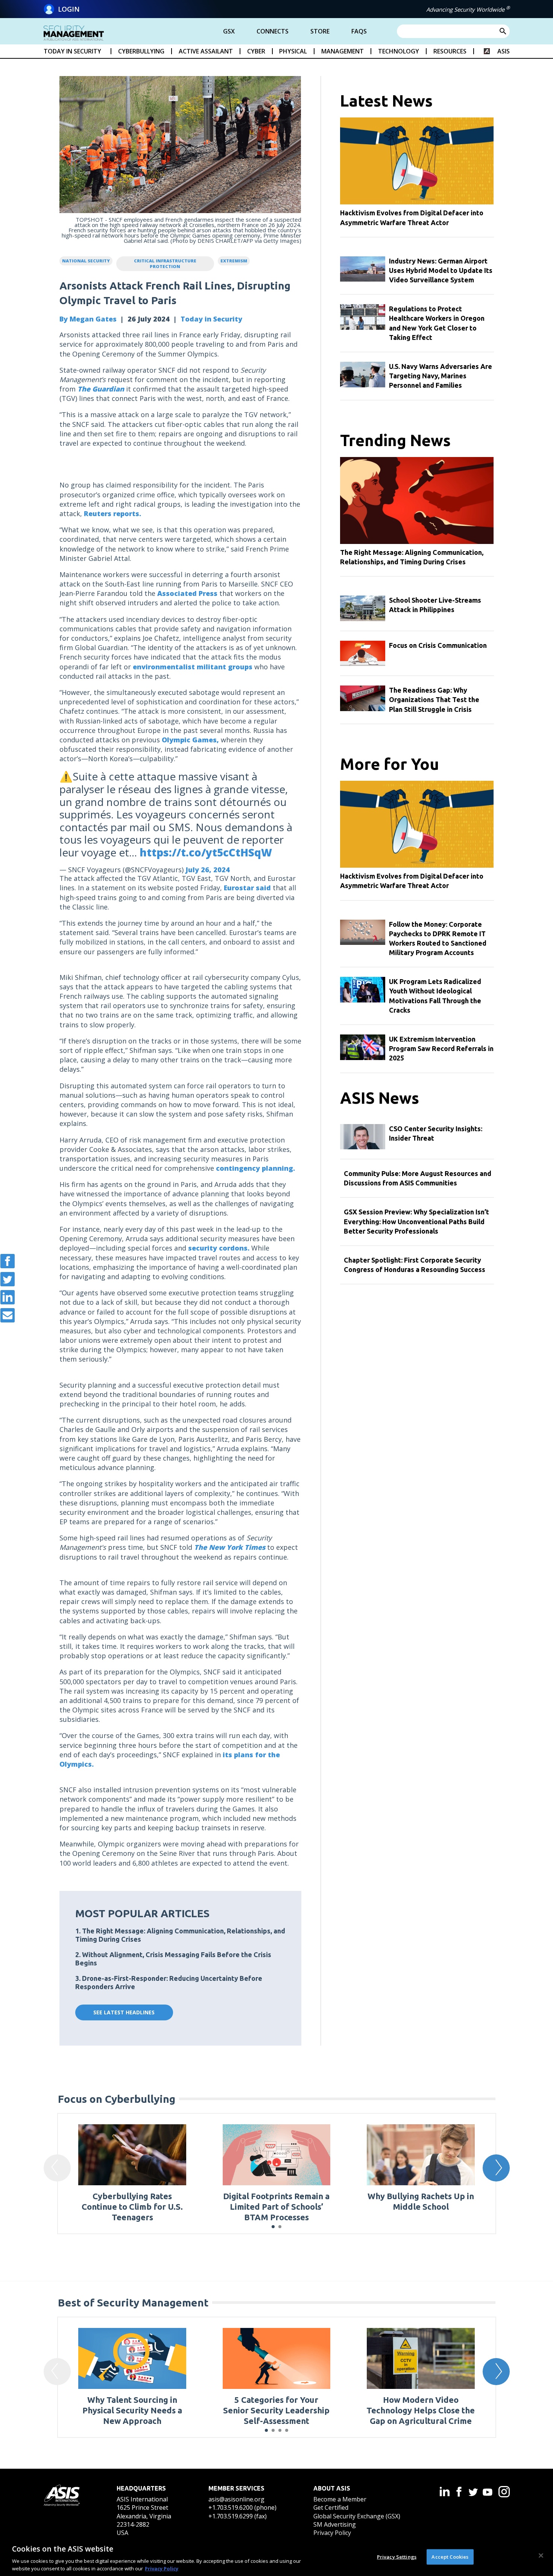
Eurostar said (247, 888)
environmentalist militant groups (193, 667)
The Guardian (101, 389)
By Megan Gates (88, 319)
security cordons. (219, 1248)
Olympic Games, (190, 740)
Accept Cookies (450, 2557)
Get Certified (331, 2507)
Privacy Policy (332, 2533)
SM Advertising (335, 2524)
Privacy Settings (397, 2557)
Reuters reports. (112, 513)
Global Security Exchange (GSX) (357, 2516)
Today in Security (211, 319)
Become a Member (340, 2499)
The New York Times (230, 1547)
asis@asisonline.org (236, 2499)
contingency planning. (255, 1168)
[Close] (541, 2556)
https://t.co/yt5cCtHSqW (206, 852)
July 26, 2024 (208, 870)
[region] (276, 2556)
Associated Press (187, 593)
